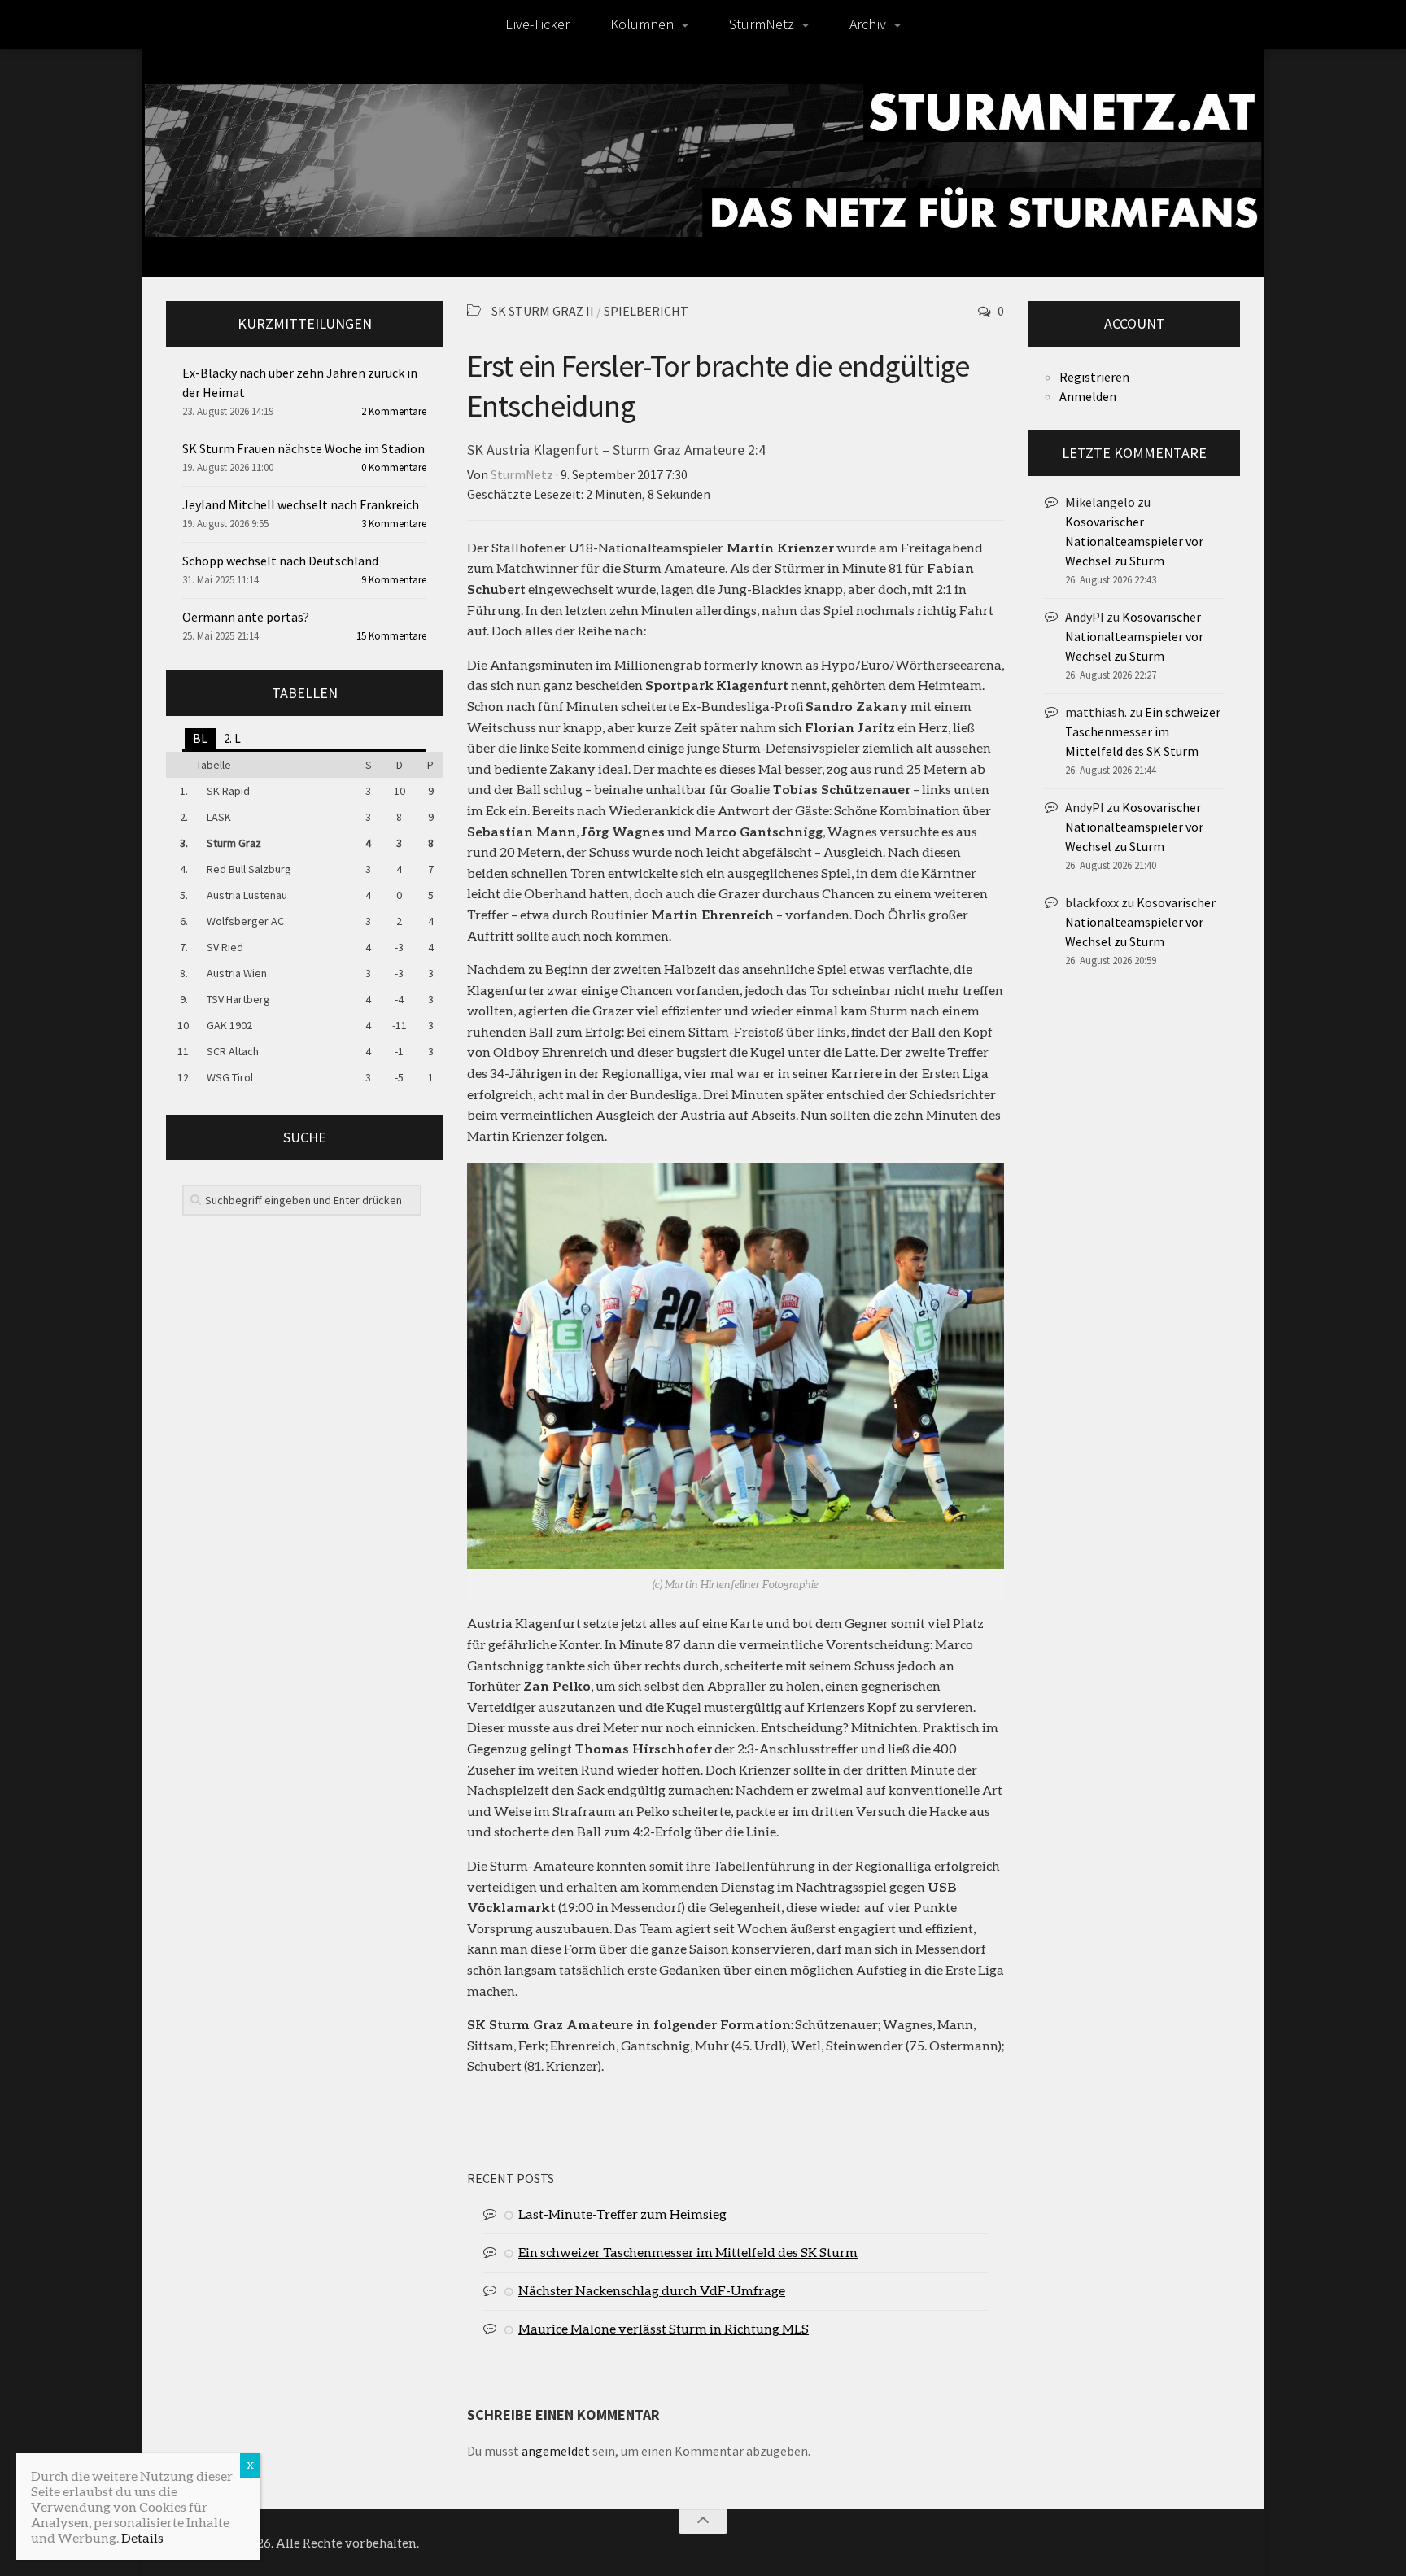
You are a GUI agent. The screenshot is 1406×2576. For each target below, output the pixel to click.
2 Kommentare (394, 411)
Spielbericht (646, 311)
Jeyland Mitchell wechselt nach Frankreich (301, 504)
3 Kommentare (394, 524)
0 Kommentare (394, 467)
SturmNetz (762, 24)
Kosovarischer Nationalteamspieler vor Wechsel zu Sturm (1134, 541)
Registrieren (1094, 377)
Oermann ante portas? (246, 617)
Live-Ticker (537, 24)
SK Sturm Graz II (543, 311)
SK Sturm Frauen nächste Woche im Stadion (303, 448)
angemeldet (556, 2451)
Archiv (868, 24)
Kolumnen (642, 24)
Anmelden (1088, 396)
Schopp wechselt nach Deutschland (280, 561)
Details (142, 2537)
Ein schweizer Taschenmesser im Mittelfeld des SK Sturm (688, 2252)
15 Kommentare (391, 636)
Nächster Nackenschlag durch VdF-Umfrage (652, 2290)
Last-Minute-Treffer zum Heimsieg (622, 2214)
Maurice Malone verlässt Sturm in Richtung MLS (664, 2328)
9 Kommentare (394, 580)
